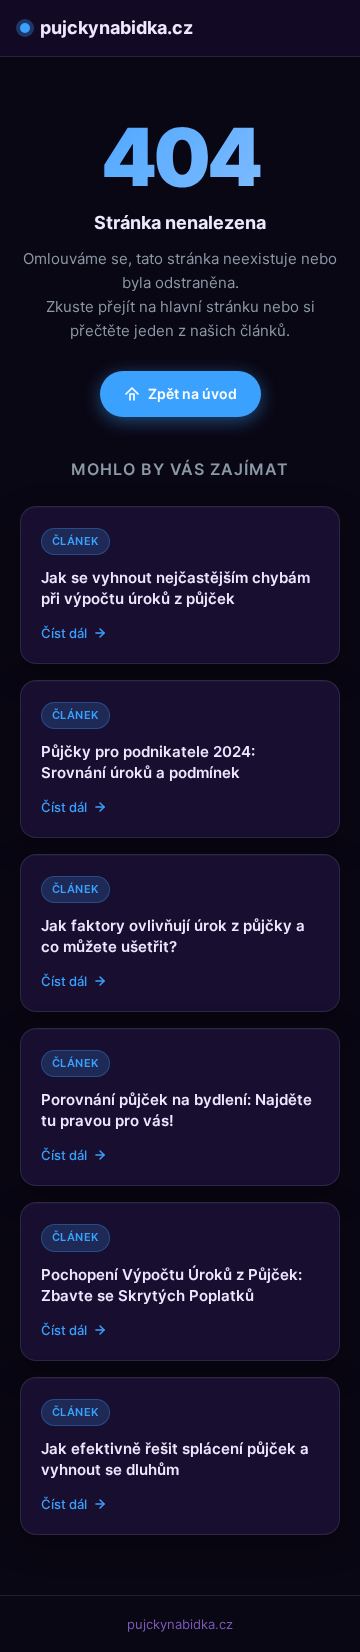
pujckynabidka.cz (116, 27)
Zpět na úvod (192, 393)
